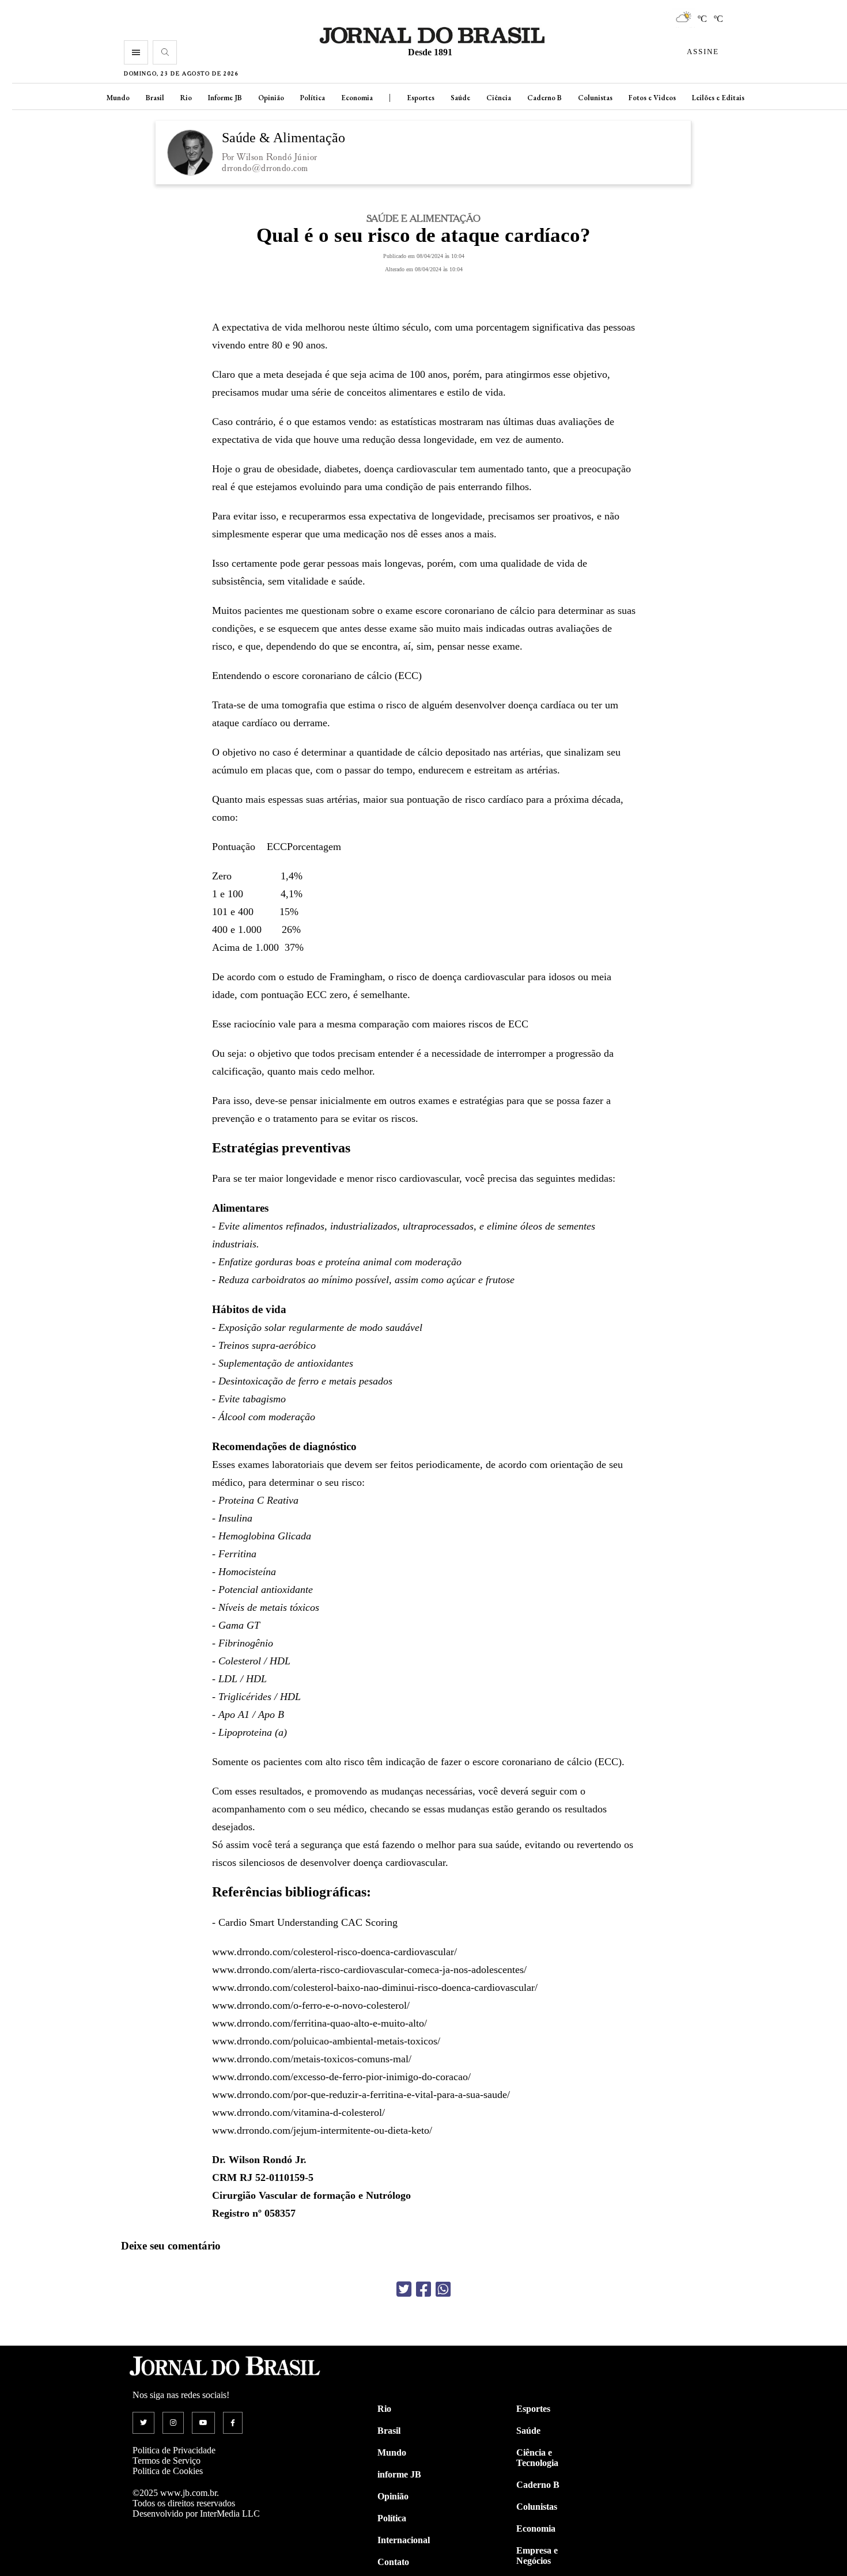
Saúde (460, 98)
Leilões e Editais (718, 98)
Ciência (499, 98)
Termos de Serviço (167, 2461)
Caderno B (544, 98)
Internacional (404, 2540)
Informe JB (225, 98)
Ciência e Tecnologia (537, 2458)
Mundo (118, 98)
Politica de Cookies (168, 2471)
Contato (393, 2562)
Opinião (271, 98)
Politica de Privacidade (174, 2450)
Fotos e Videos (652, 98)
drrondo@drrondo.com (265, 168)
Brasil (155, 98)
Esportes (421, 98)
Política (313, 98)
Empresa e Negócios (537, 2556)
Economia (357, 98)
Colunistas (595, 98)
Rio (186, 98)
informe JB (399, 2474)
